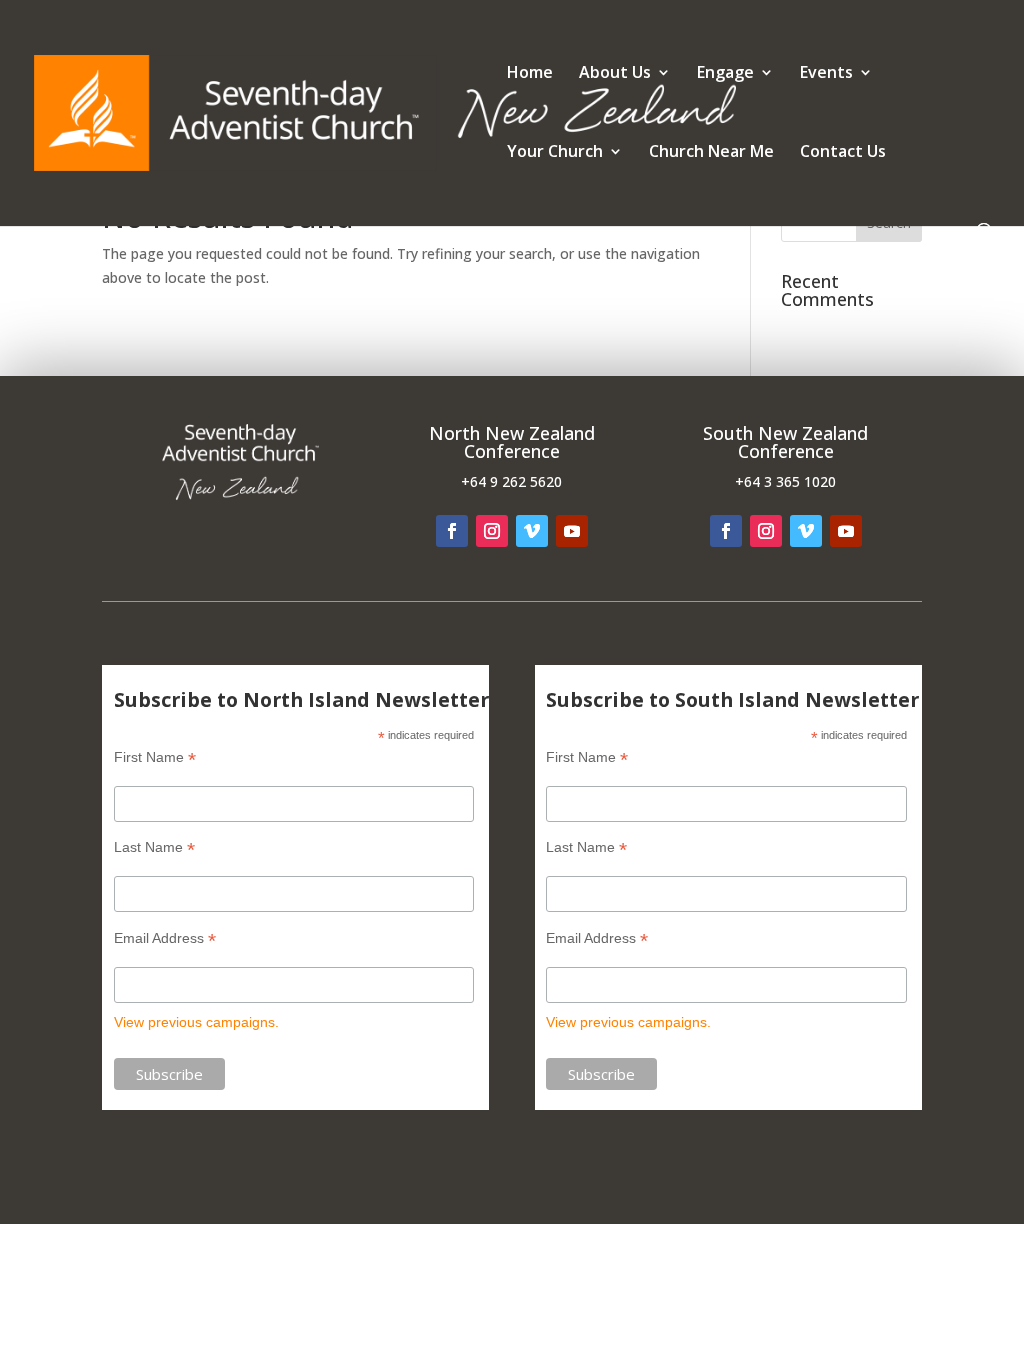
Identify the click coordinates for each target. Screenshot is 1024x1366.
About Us (615, 74)
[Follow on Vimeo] (532, 531)
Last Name (154, 847)
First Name (155, 757)
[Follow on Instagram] (492, 531)
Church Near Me (711, 153)
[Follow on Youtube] (572, 531)
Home (530, 74)
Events (826, 74)
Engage (725, 74)
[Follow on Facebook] (452, 531)
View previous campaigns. (196, 1022)
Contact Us (843, 153)
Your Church (555, 153)
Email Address (165, 938)
